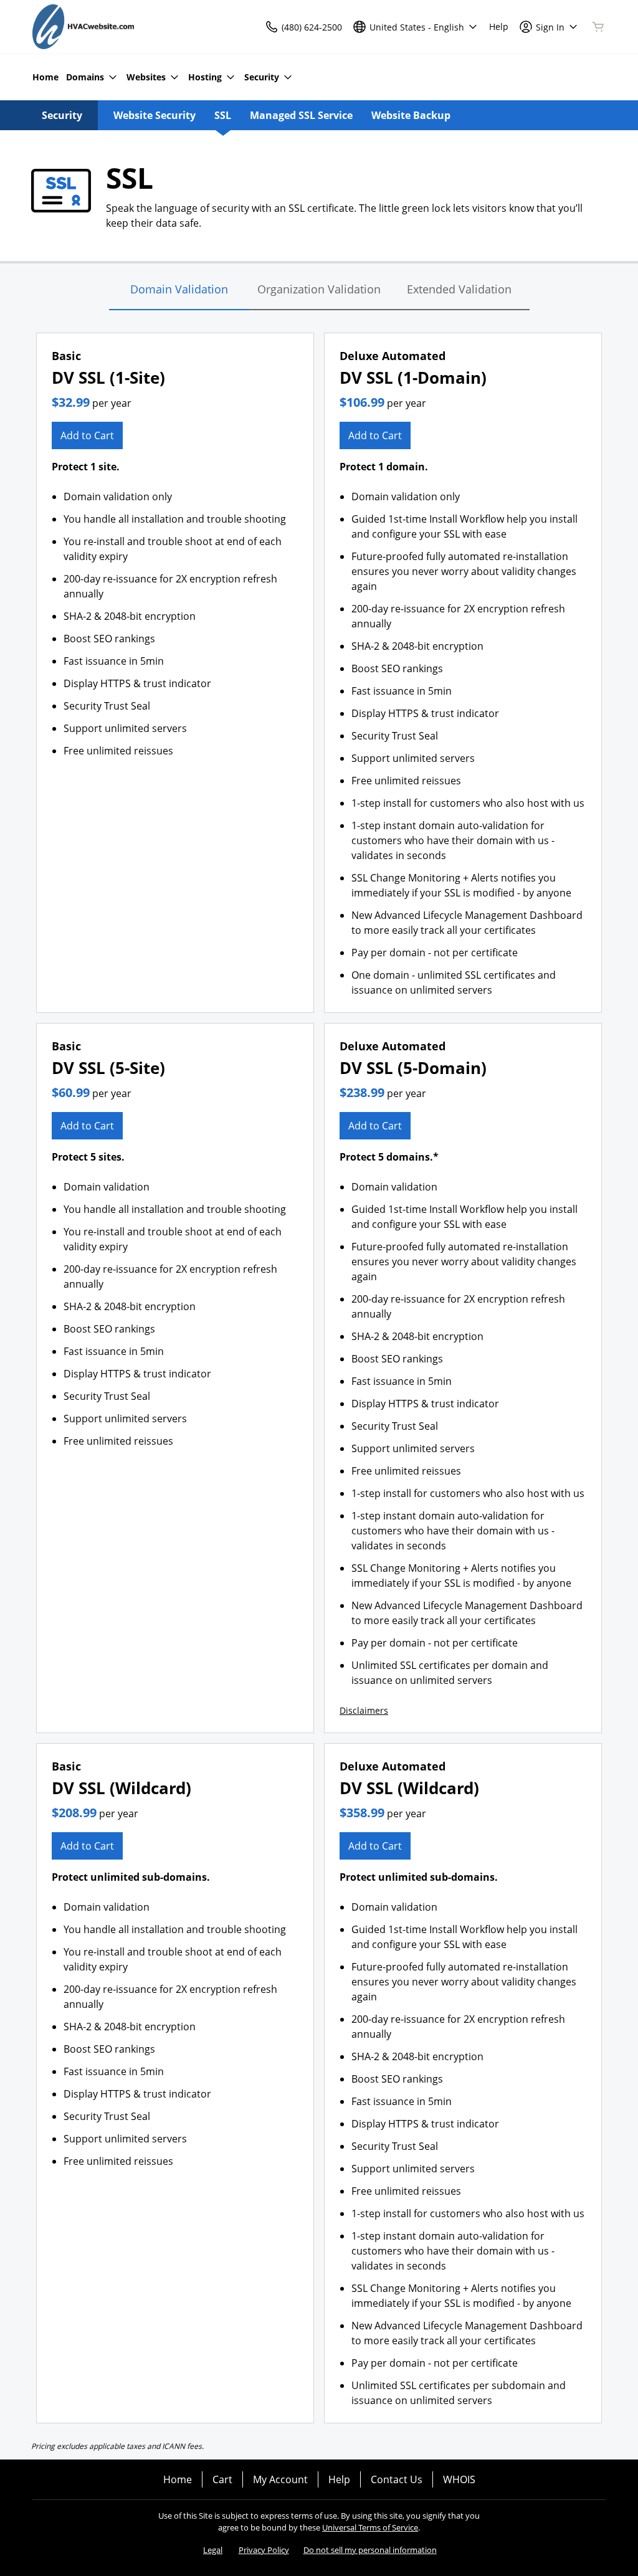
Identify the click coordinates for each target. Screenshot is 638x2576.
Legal (213, 2550)
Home (178, 2479)
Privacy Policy (264, 2550)
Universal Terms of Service (370, 2527)
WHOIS (459, 2479)
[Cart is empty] (598, 27)
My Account (280, 2479)
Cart (222, 2479)
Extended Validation (459, 289)
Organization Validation (319, 289)
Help (339, 2479)
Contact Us (397, 2479)
